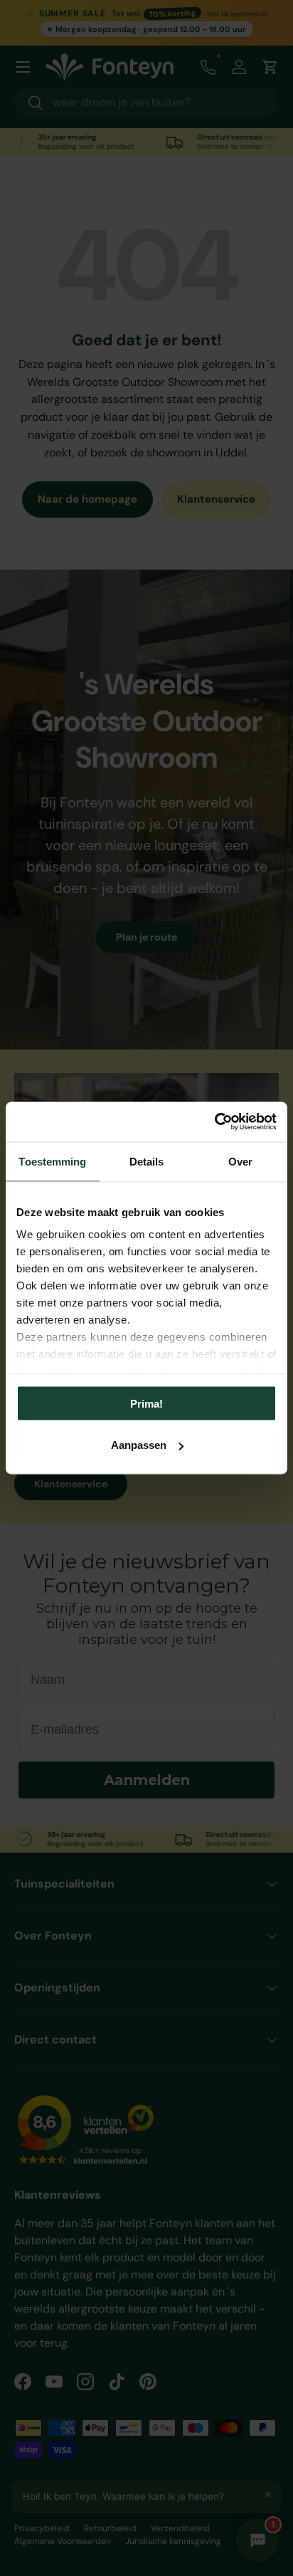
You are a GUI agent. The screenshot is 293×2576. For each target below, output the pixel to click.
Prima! (146, 1403)
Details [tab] (147, 1161)
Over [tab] (240, 1161)
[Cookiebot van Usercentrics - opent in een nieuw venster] (214, 1122)
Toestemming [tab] (52, 1161)
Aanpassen (139, 1445)
